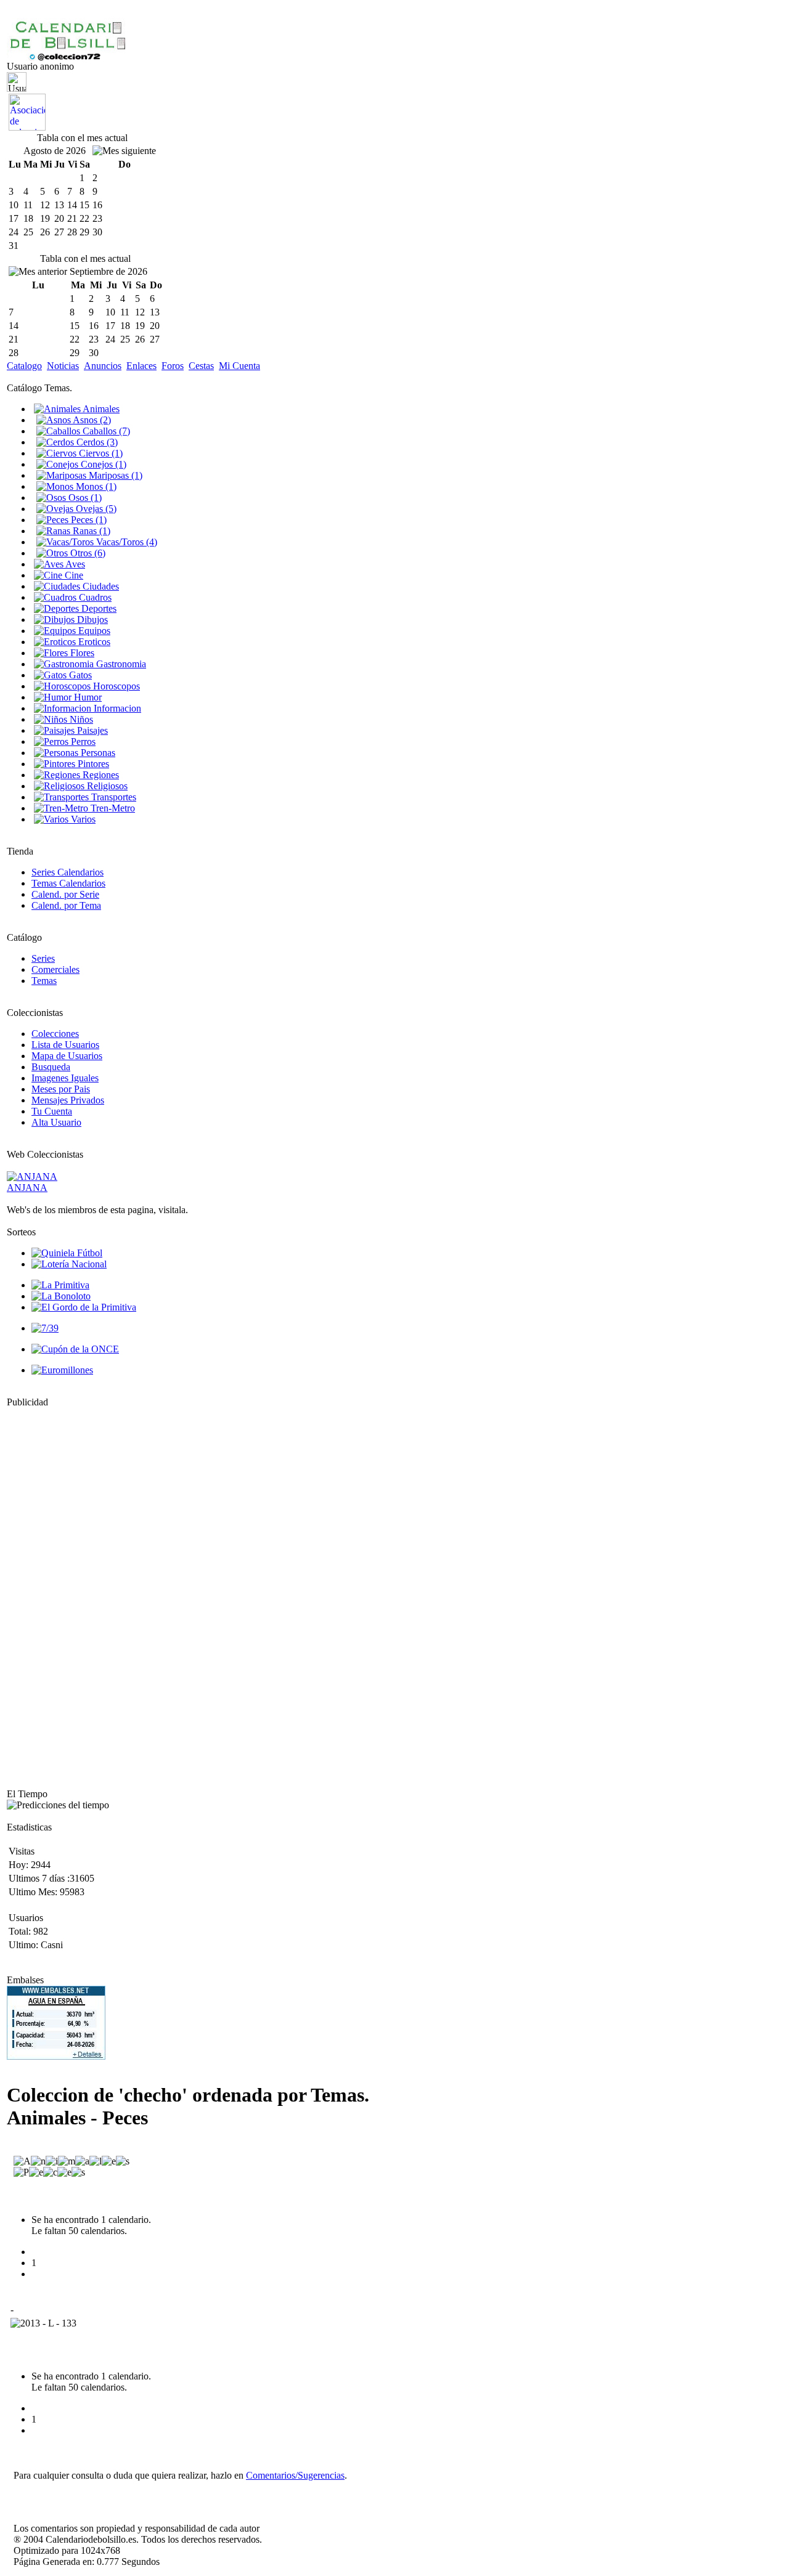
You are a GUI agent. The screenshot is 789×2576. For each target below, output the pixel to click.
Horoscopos (115, 686)
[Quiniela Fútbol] (67, 1253)
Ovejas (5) (95, 509)
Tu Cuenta (52, 1111)
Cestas (201, 366)
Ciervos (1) (100, 453)
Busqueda (51, 1067)
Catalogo (24, 366)
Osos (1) (84, 498)
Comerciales (55, 969)
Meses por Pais (61, 1089)
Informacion (116, 708)
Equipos (93, 631)
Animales (100, 409)
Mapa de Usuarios (67, 1056)
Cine (73, 575)
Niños (80, 719)
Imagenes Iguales (65, 1078)
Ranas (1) (90, 531)
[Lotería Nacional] (69, 1264)
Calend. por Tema (66, 905)
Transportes (112, 797)
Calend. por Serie (65, 894)
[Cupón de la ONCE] (75, 1349)
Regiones (100, 775)
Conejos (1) (102, 464)
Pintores (92, 764)
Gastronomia (120, 664)
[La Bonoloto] (61, 1296)
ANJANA (27, 1188)
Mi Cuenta (239, 366)
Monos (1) (95, 486)
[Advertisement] (44, 1593)
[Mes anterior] (38, 272)
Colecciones (55, 1034)
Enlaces (141, 366)
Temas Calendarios (68, 883)
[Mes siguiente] (124, 151)
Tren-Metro (112, 808)
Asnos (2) (91, 420)
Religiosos (106, 786)
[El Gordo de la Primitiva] (84, 1307)
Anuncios (103, 366)
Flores (81, 653)
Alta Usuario (56, 1122)
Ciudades (100, 586)
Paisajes (91, 730)
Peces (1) (88, 520)
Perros (82, 742)
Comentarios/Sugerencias (295, 2475)
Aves (74, 564)
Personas (97, 753)
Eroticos (93, 642)
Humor (87, 697)
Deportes (98, 608)
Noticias (63, 366)
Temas (44, 981)
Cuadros (94, 597)
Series (43, 958)
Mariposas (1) (114, 475)
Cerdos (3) (96, 442)
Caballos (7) (105, 431)
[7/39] (45, 1328)
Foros (173, 366)
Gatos (79, 675)
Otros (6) (87, 553)
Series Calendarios (67, 872)
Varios (82, 819)
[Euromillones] (62, 1370)
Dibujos (91, 620)
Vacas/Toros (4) (125, 542)
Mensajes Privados (68, 1100)
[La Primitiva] (60, 1285)
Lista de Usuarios (65, 1045)
